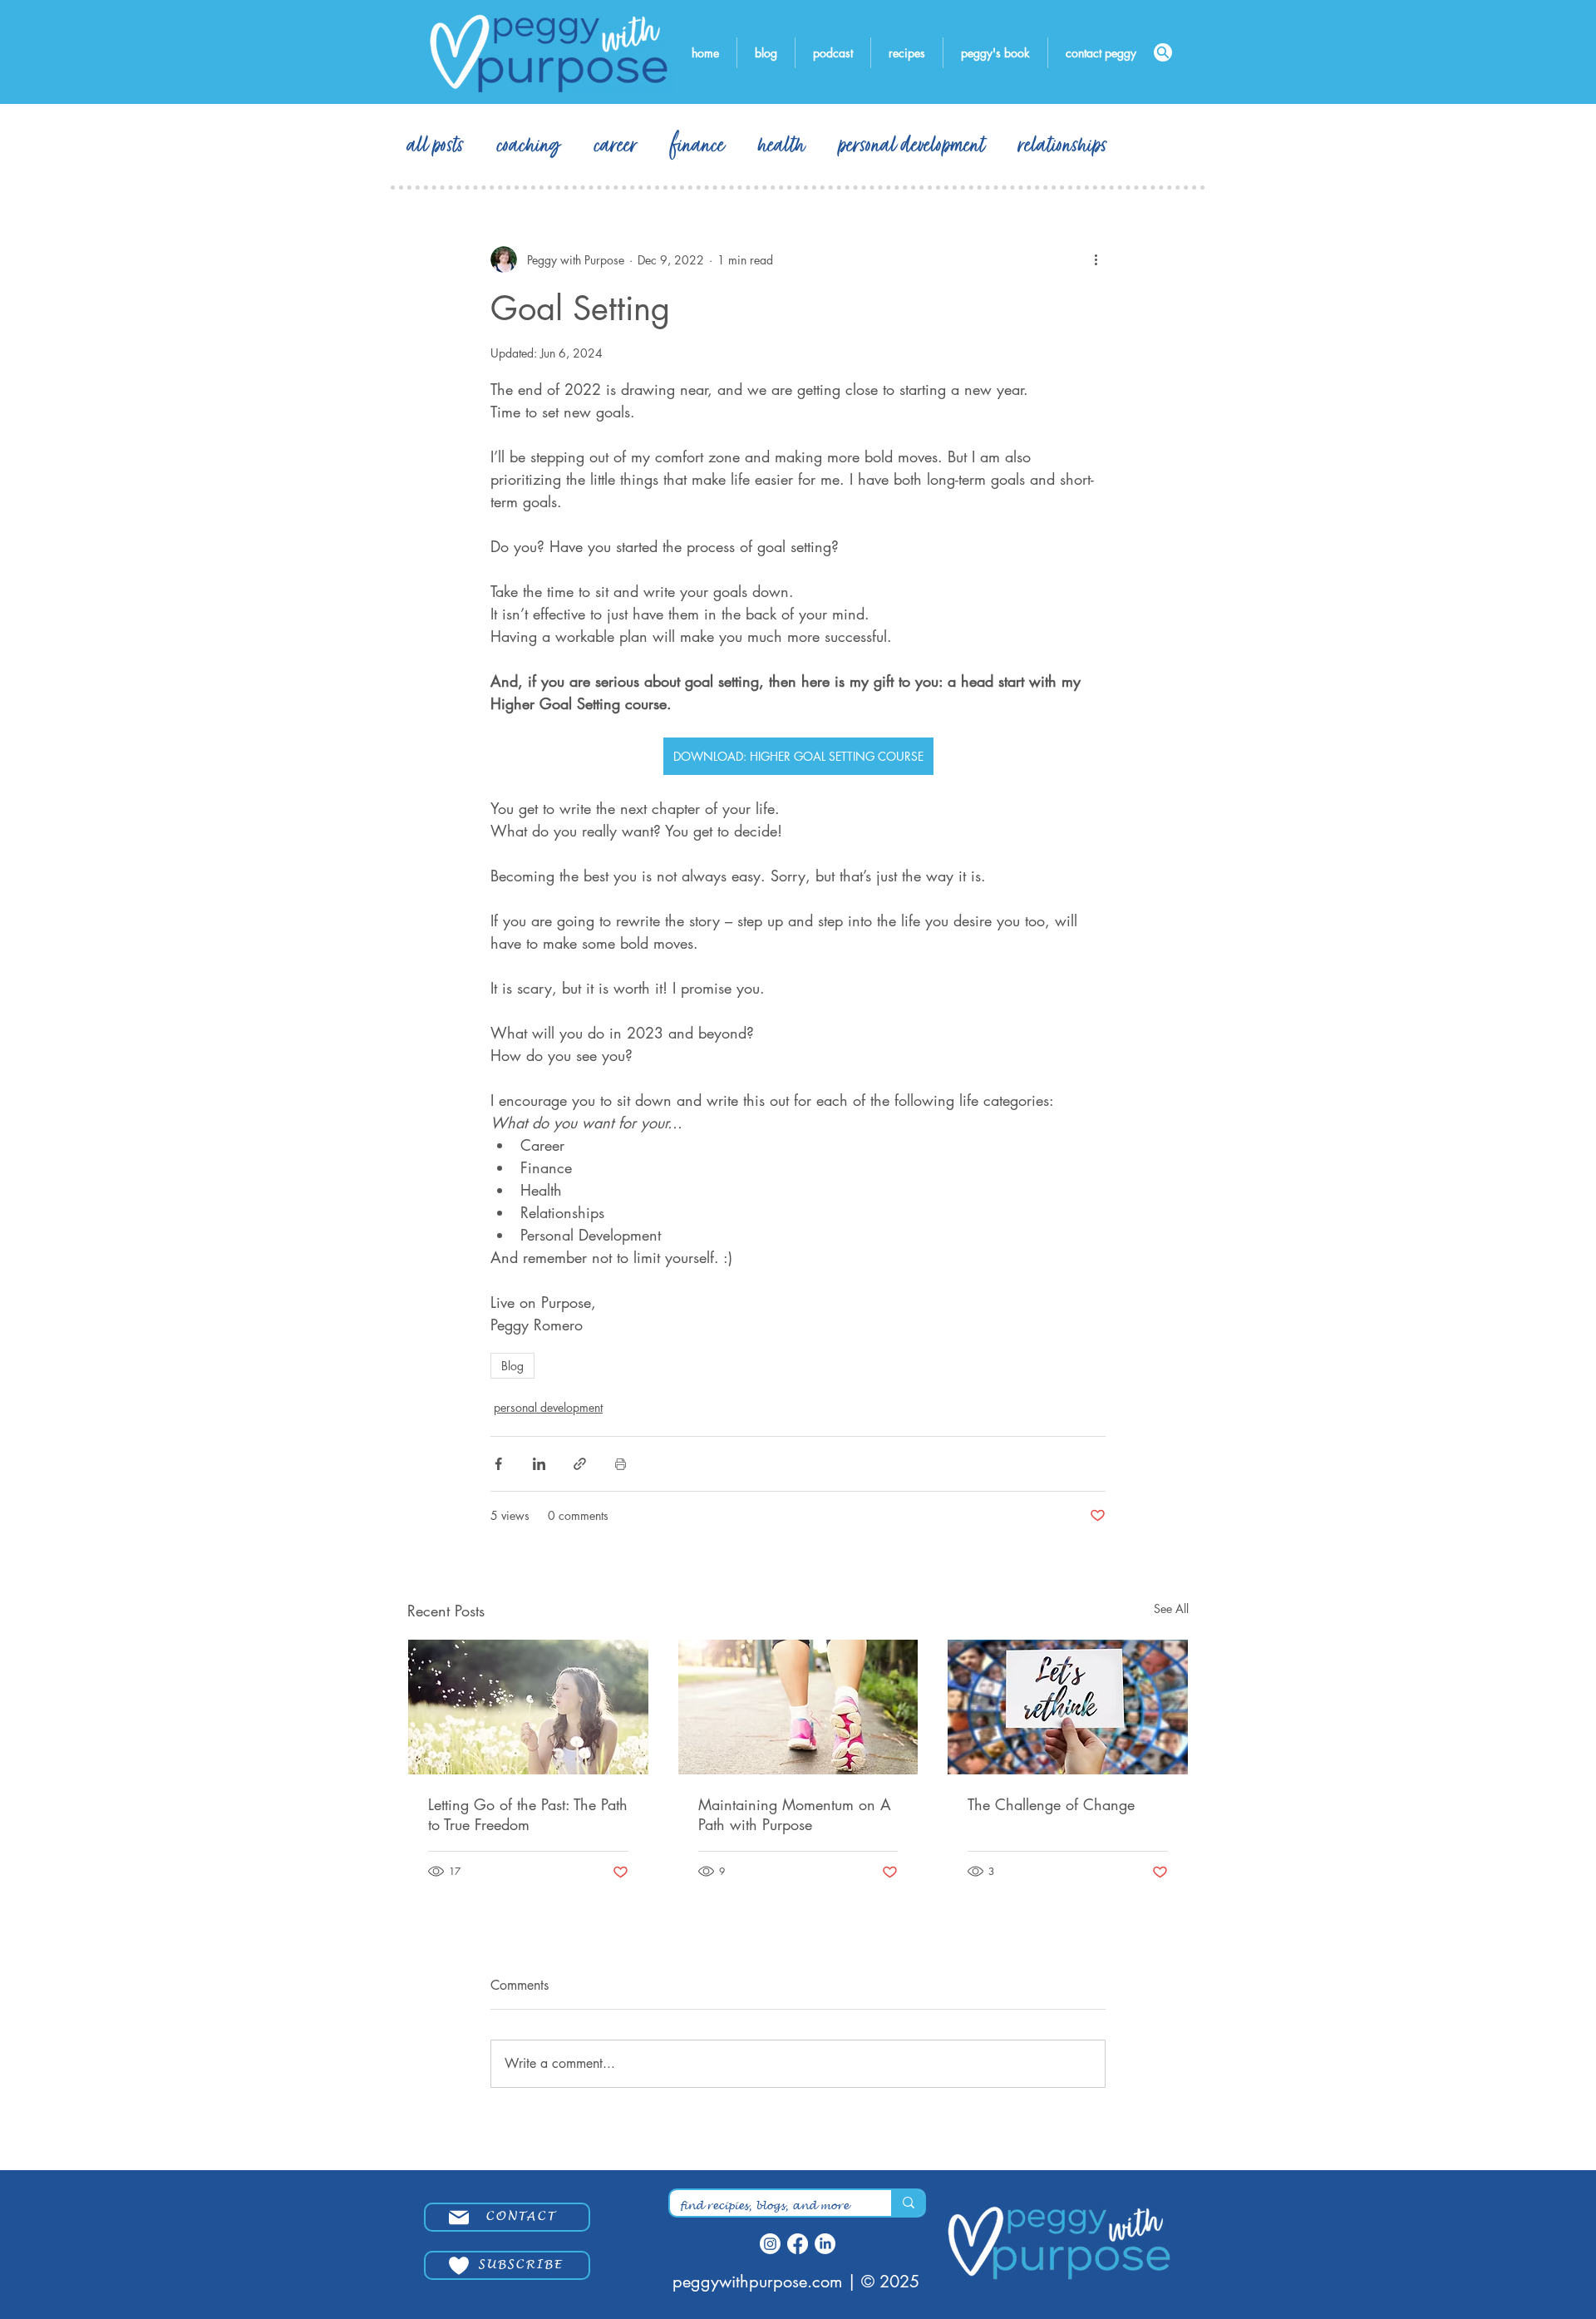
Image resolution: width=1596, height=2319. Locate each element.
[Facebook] (798, 2244)
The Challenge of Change (1051, 1804)
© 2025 (890, 2282)
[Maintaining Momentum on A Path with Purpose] (798, 1707)
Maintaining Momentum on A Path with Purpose (795, 1814)
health (782, 146)
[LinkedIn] (825, 2244)
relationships (1063, 146)
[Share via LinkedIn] (539, 1464)
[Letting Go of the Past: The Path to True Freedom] (528, 1707)
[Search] (1163, 52)
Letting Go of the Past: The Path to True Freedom (528, 1814)
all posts (436, 146)
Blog (512, 1366)
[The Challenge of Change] (1068, 1707)
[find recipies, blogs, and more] (908, 2203)
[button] (521, 2265)
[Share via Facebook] (498, 1464)
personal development (912, 146)
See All (1171, 1608)
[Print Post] (621, 1464)
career (616, 146)
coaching (529, 146)
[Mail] (459, 2218)
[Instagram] (770, 2244)
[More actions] (1096, 259)
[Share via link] (580, 1464)
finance (698, 146)
